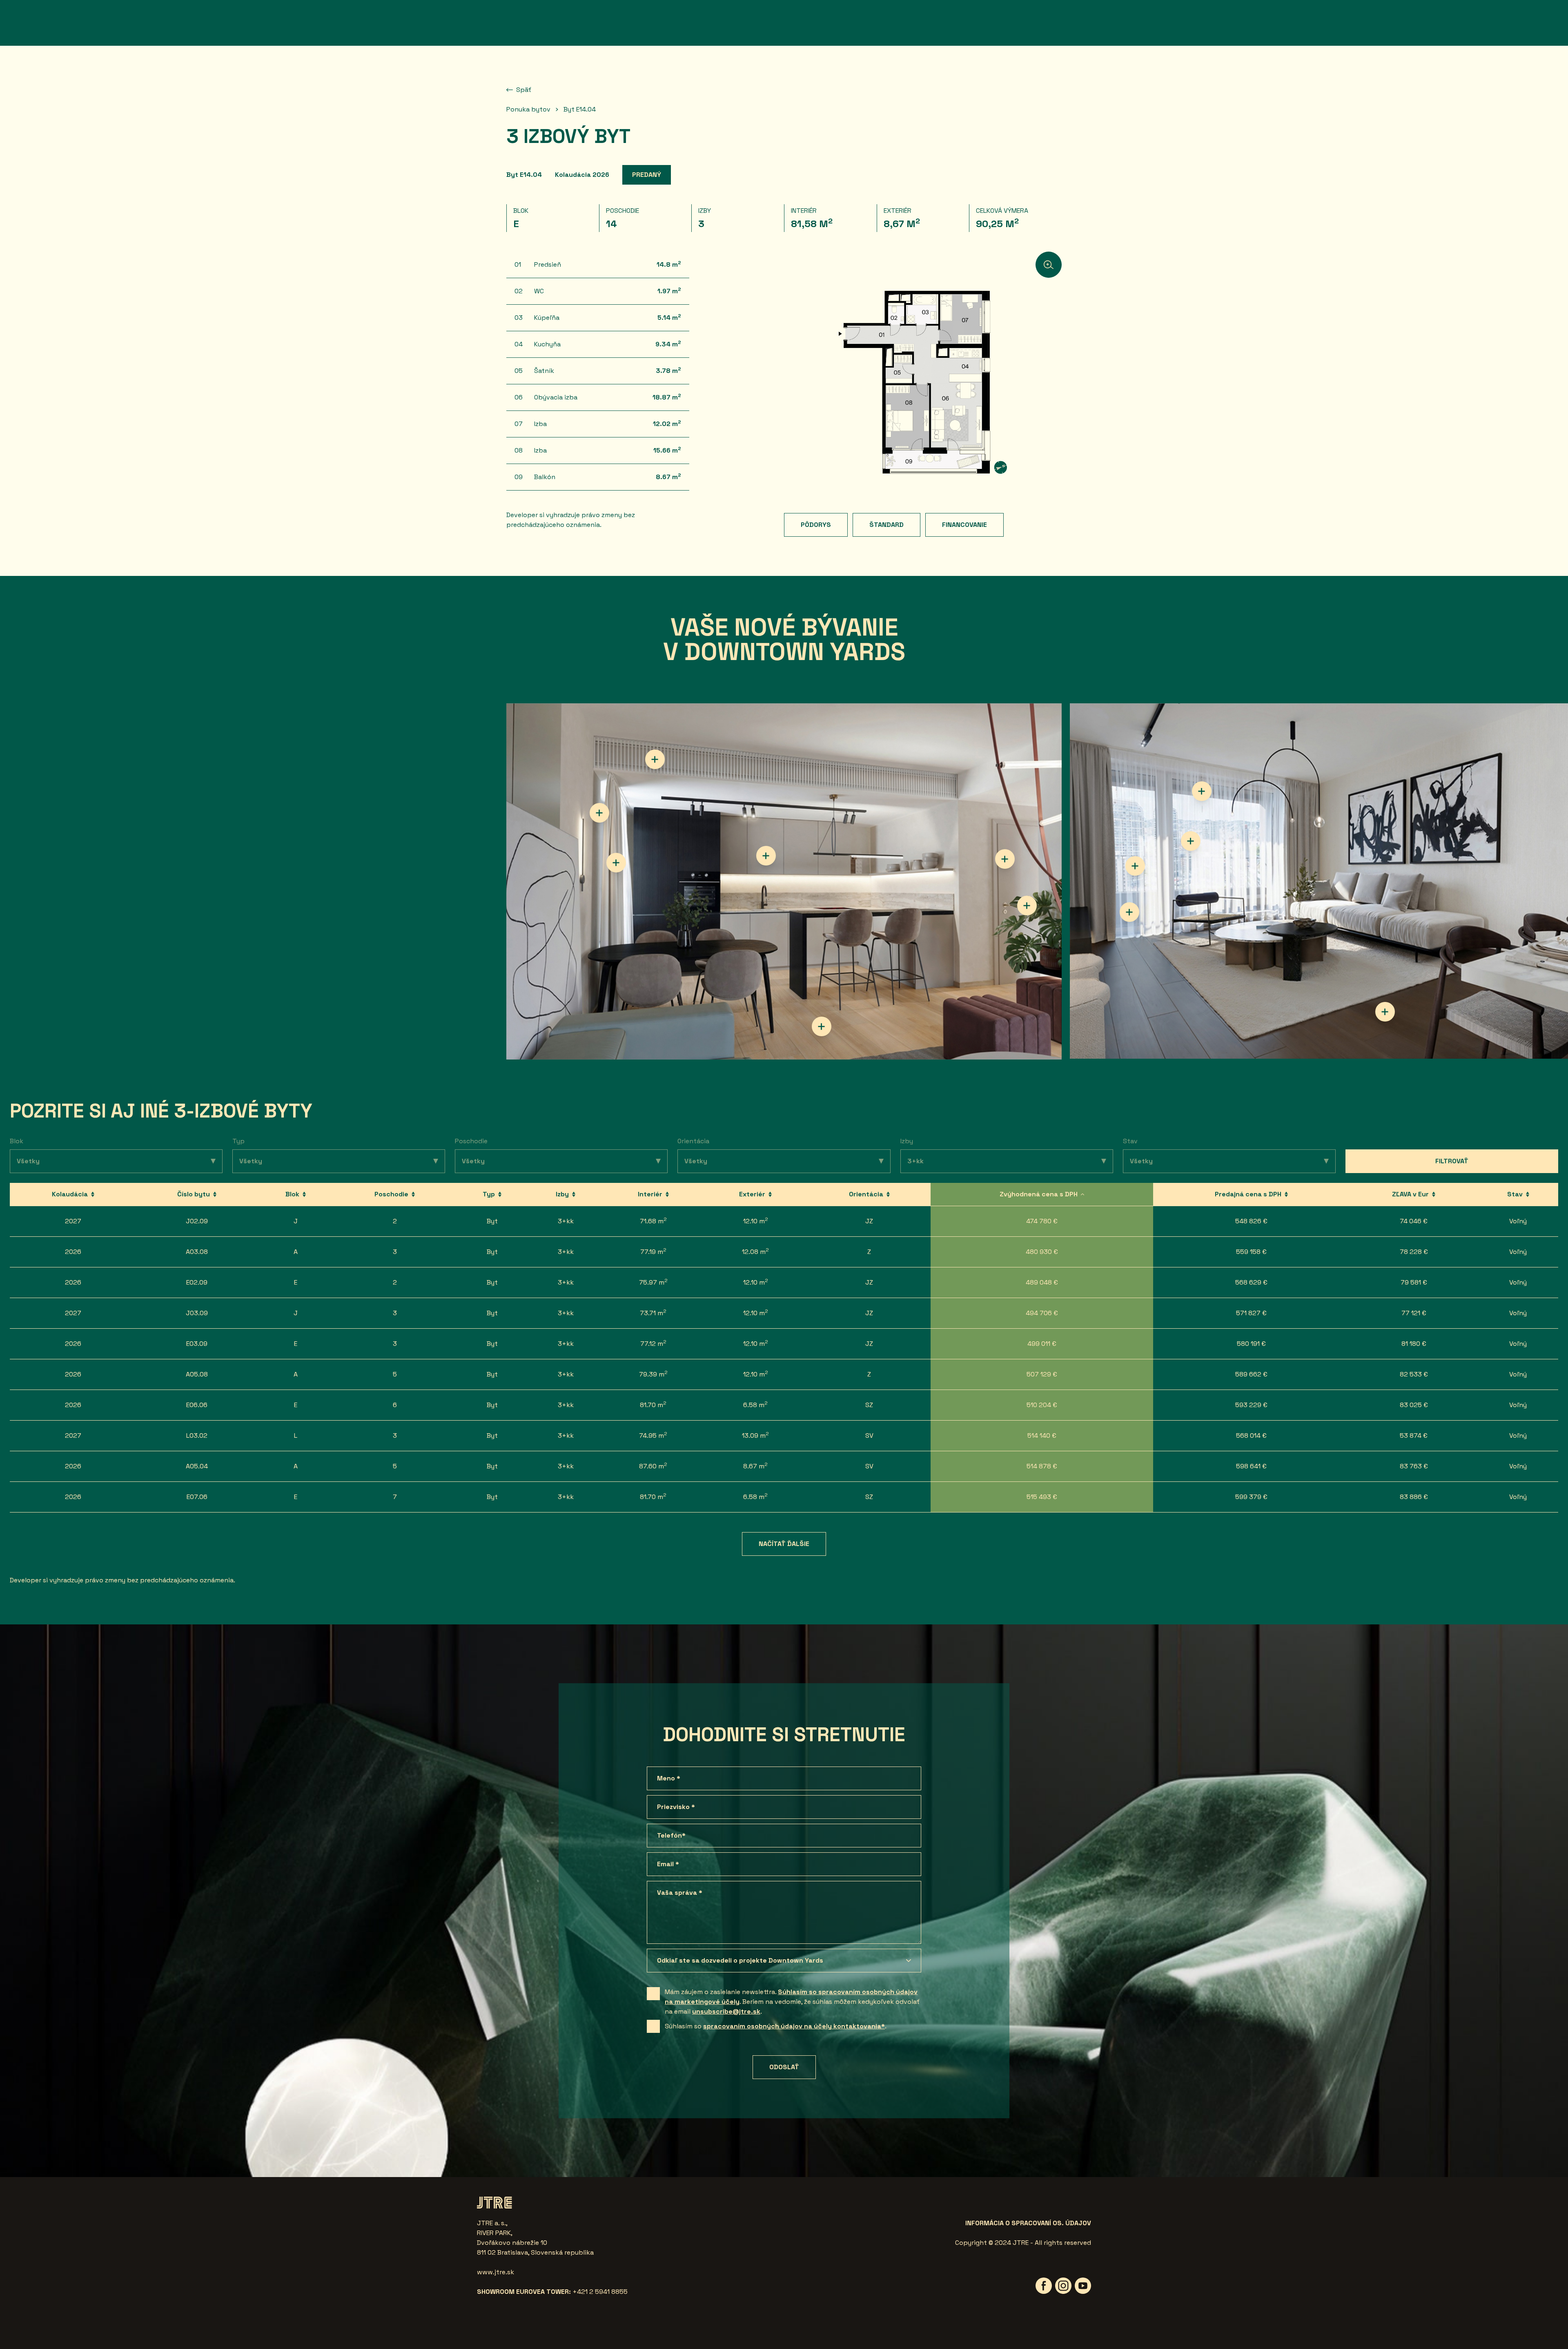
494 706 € (1042, 1313)
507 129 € (1042, 1374)
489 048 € (1042, 1282)
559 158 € (1251, 1252)
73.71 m (653, 1313)
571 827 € (1251, 1313)
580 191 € (1251, 1344)
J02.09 (197, 1221)
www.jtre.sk (496, 2272)
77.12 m (653, 1343)
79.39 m (653, 1374)
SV (869, 1435)
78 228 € (1414, 1252)
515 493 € (1042, 1497)
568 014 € (1251, 1435)
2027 (73, 1221)
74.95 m (653, 1435)
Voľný (1518, 1221)
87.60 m (653, 1466)
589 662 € (1251, 1374)
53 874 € (1414, 1435)
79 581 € (1414, 1282)
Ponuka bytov (528, 109)
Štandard (886, 525)
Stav (1130, 1141)
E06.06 (197, 1405)
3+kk (566, 1221)
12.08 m (755, 1251)
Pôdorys (816, 525)
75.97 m (653, 1282)
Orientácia (693, 1141)
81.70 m (653, 1404)
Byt (492, 1221)
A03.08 (197, 1252)
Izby (907, 1141)
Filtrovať (1452, 1161)
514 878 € (1042, 1466)
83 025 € (1414, 1405)
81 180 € (1414, 1344)
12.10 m (756, 1221)
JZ (869, 1221)
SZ (869, 1405)
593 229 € (1251, 1405)
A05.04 (197, 1466)
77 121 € (1414, 1313)
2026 (73, 1252)
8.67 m (755, 1466)
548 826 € (1251, 1221)
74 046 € (1414, 1221)
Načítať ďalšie (784, 1544)
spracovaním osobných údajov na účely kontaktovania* (794, 2026)
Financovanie (964, 525)
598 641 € (1251, 1466)
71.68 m (653, 1221)
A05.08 (197, 1374)
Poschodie (471, 1141)
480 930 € (1042, 1252)
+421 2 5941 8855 (600, 2292)
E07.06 (197, 1497)
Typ (238, 1141)
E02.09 (197, 1282)
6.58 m (755, 1404)
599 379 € (1251, 1497)
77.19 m (653, 1251)
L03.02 (197, 1435)
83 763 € (1414, 1466)
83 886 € (1414, 1497)
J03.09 (197, 1313)
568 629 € (1251, 1282)
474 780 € (1042, 1221)
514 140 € (1042, 1435)
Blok (17, 1141)
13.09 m (755, 1435)
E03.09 (197, 1344)
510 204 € (1042, 1405)
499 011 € (1042, 1344)
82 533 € (1414, 1374)
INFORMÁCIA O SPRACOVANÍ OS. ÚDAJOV (1028, 2223)
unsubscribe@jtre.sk (726, 2011)
